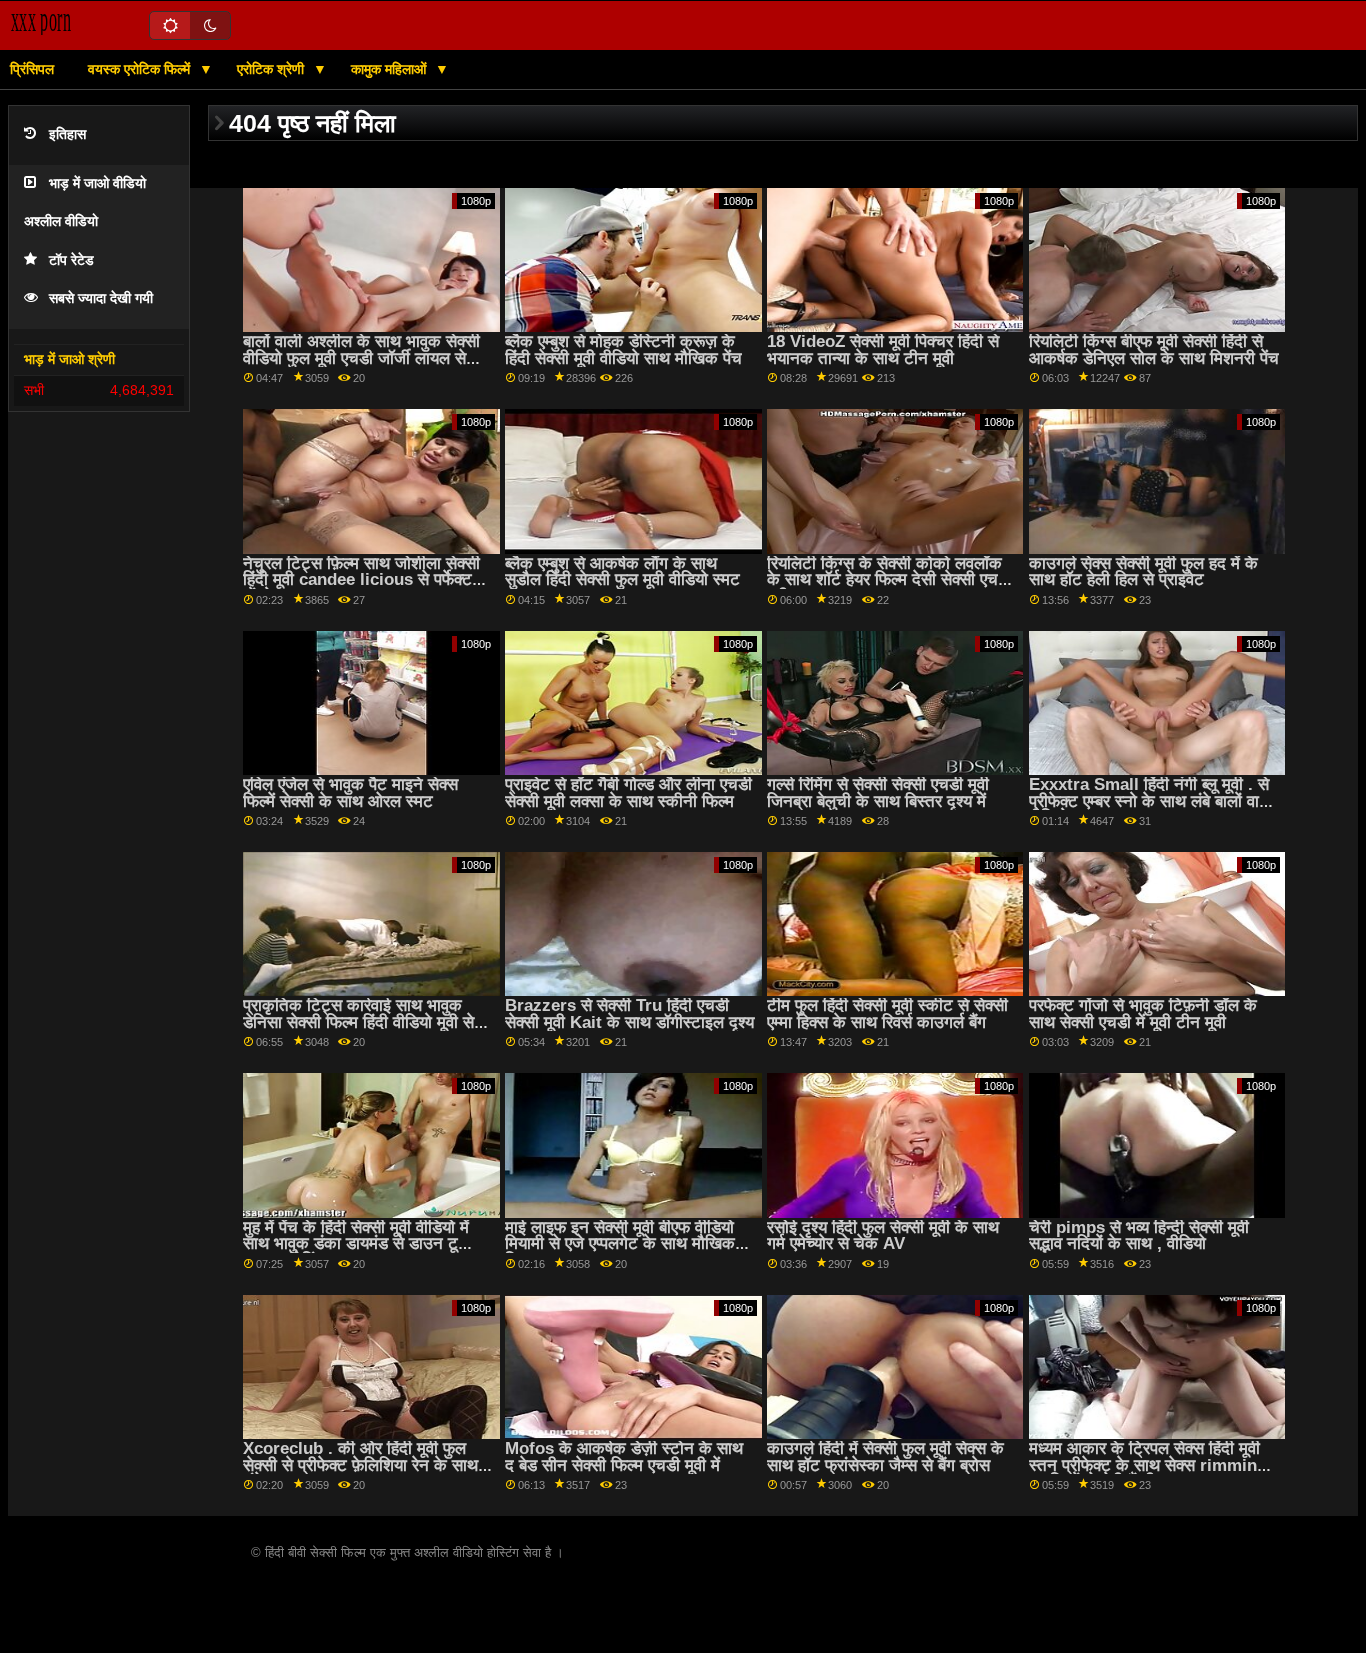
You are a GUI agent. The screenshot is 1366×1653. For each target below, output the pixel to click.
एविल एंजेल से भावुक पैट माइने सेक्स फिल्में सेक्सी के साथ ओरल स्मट (350, 793)
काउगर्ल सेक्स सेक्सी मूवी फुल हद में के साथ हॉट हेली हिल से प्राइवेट (1143, 572)
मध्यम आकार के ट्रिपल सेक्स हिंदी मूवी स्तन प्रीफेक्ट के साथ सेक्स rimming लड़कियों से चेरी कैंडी (1148, 1465)
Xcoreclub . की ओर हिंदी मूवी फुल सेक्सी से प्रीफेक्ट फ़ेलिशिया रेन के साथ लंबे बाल (360, 1465)
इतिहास (67, 134)
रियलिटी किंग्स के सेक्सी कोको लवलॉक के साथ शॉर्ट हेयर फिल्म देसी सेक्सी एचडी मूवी (889, 580)
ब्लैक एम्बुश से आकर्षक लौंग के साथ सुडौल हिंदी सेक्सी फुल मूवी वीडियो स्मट (622, 572)
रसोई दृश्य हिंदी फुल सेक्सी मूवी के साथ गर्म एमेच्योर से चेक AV (883, 1236)
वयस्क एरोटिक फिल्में (141, 69)
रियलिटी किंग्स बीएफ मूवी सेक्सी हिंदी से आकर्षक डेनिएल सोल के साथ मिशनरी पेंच (1154, 350)
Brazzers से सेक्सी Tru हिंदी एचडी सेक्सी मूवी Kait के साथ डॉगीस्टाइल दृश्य (629, 1014)
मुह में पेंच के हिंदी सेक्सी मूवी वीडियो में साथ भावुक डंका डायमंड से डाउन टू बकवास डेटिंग (356, 1244)
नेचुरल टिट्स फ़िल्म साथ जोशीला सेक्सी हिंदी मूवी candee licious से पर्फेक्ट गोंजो (361, 580)
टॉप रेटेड (71, 260)
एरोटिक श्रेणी (272, 69)
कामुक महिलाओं (390, 69)
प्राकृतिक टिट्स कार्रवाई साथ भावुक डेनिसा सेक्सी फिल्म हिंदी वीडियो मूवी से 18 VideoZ (358, 1022)
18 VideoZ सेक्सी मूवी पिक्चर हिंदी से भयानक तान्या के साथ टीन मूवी (883, 350)
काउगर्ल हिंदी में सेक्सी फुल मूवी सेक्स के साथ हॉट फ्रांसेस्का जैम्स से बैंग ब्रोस (885, 1457)
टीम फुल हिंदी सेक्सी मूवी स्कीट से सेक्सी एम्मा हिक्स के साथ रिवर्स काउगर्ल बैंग (887, 1014)
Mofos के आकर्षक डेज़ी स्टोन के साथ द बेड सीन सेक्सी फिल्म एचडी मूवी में (624, 1457)
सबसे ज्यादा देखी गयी (101, 298)
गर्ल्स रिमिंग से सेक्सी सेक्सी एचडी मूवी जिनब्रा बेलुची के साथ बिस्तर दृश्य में (878, 793)
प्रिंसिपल (32, 69)
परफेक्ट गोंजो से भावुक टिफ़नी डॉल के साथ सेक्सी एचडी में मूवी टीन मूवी (1143, 1014)
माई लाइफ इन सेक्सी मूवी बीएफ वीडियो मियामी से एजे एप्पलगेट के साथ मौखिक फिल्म (620, 1244)
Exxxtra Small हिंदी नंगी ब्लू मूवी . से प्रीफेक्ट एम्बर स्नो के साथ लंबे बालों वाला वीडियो (1151, 801)
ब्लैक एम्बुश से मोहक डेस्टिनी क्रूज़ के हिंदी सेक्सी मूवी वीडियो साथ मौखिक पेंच (623, 350)
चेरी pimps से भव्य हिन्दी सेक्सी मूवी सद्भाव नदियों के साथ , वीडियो (1139, 1236)
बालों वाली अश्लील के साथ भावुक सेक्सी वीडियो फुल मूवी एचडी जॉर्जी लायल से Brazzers (361, 358)
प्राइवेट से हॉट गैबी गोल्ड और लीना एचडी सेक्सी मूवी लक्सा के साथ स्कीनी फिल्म (628, 793)
